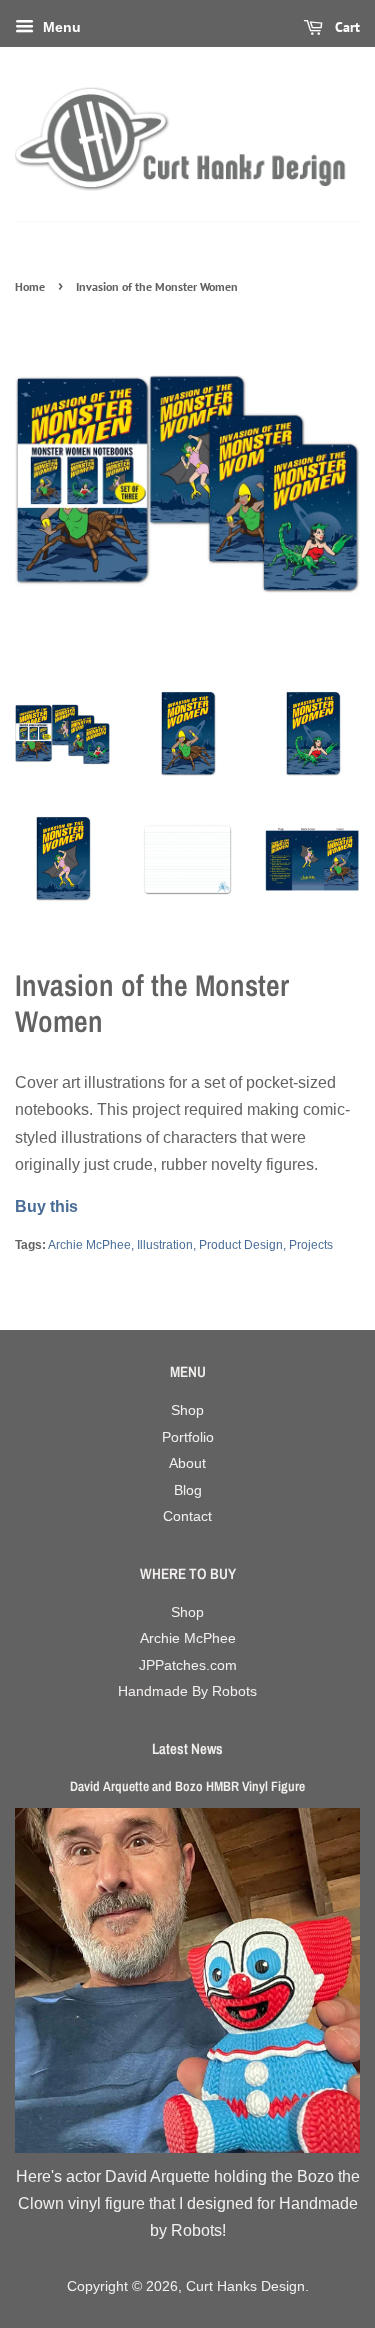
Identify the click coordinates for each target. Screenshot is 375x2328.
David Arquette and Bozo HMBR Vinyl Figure (187, 1786)
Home (30, 286)
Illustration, (166, 1245)
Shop (187, 1410)
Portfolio (188, 1437)
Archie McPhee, (91, 1245)
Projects (311, 1245)
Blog (188, 1490)
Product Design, (242, 1245)
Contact (187, 1516)
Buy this (46, 1206)
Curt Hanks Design (245, 2286)
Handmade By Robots (187, 1691)
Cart (345, 27)
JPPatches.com (188, 1665)
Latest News (187, 1748)
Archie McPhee (188, 1638)
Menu (60, 27)
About (187, 1463)
